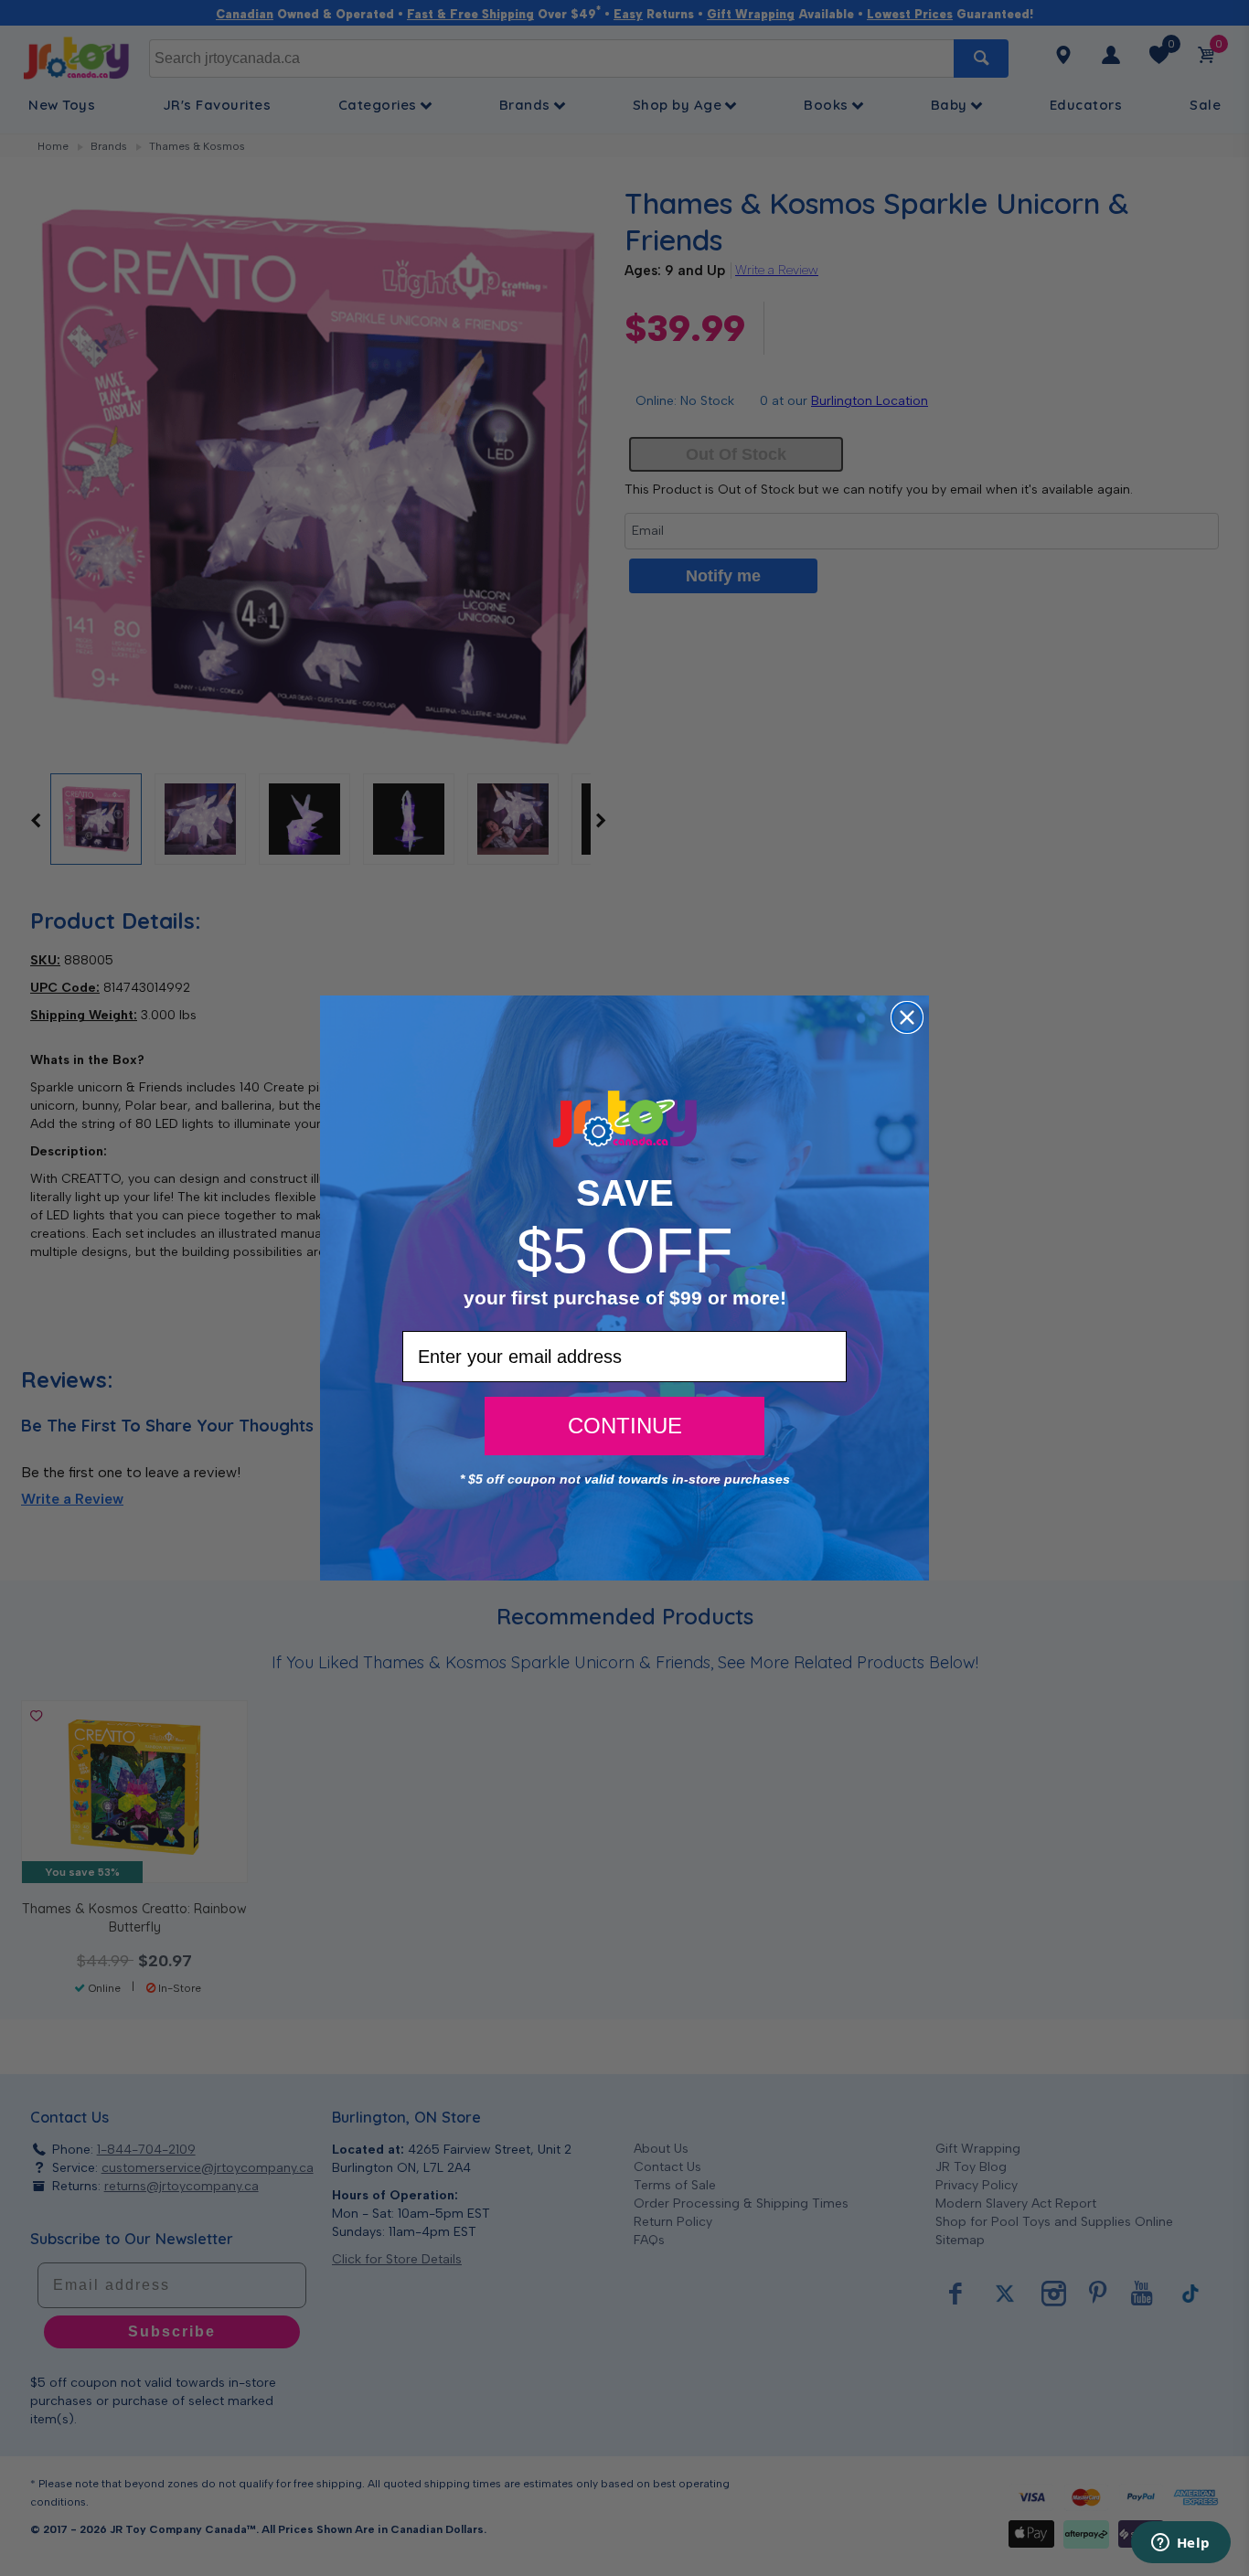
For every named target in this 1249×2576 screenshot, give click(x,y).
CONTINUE (625, 1426)
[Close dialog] (907, 1017)
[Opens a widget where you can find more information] (1180, 2544)
